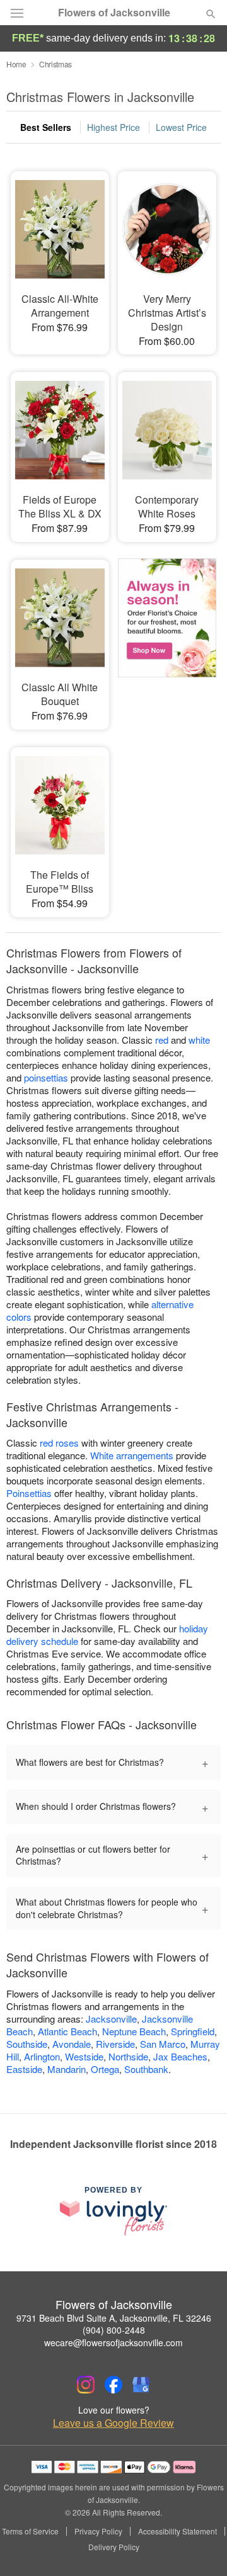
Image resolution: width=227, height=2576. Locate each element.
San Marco (163, 2044)
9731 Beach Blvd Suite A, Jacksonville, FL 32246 (114, 2318)
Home (16, 64)
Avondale (72, 2044)
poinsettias (46, 1077)
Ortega (105, 2069)
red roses (59, 1443)
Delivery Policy (114, 2547)
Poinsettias (29, 1493)
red (162, 1040)
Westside (84, 2056)
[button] (200, 2548)
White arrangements (132, 1455)
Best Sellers (46, 127)
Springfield (193, 2031)
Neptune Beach (134, 2031)
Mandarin (67, 2069)
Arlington (42, 2056)
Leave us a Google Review (113, 2423)
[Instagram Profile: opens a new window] (86, 2385)
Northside (128, 2056)
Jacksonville (111, 2019)
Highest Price (113, 127)
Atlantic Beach (67, 2031)
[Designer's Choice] (167, 636)
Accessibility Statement (178, 2531)
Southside (27, 2044)
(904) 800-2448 (114, 2330)
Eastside (24, 2069)
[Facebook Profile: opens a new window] (113, 2385)
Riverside (115, 2044)
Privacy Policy (98, 2531)
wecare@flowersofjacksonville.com (113, 2342)
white (199, 1040)
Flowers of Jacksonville (114, 13)
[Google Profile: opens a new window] (141, 2385)
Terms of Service (30, 2531)
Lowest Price (181, 127)
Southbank (146, 2069)
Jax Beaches (180, 2056)
